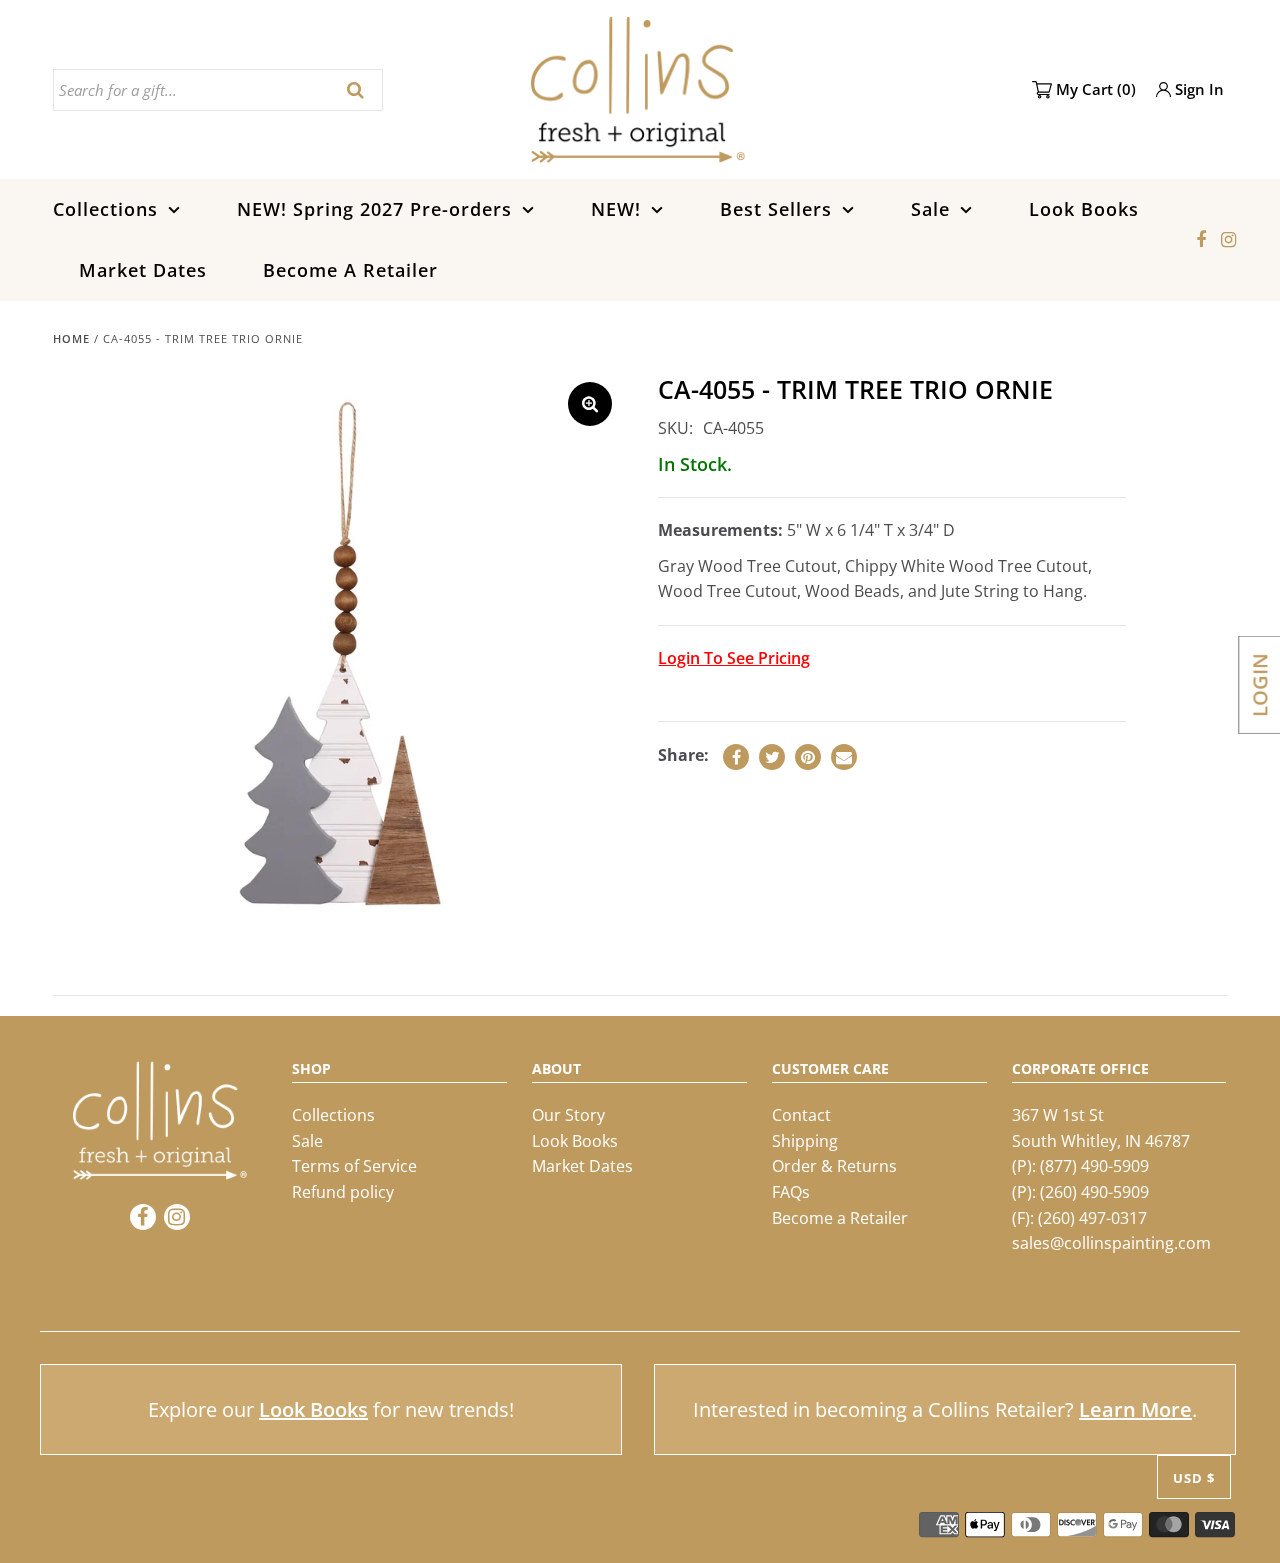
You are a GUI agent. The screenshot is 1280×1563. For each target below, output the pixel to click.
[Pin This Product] (808, 757)
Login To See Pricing (734, 658)
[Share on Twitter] (772, 757)
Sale (930, 209)
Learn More (1135, 1409)
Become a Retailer (840, 1218)
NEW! (616, 209)
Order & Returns (834, 1166)
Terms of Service (354, 1166)
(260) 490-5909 (1094, 1192)
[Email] (844, 757)
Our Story (568, 1115)
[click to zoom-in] (590, 404)
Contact (801, 1115)
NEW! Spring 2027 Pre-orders (374, 209)
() (1096, 89)
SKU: (675, 428)
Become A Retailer (350, 270)
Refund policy (343, 1192)
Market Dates (143, 270)
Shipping (805, 1141)
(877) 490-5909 (1094, 1166)
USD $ (1194, 1478)
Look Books (1084, 209)
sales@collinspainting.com (1111, 1243)
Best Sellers (776, 209)
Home (71, 338)
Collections (105, 209)
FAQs (791, 1192)
